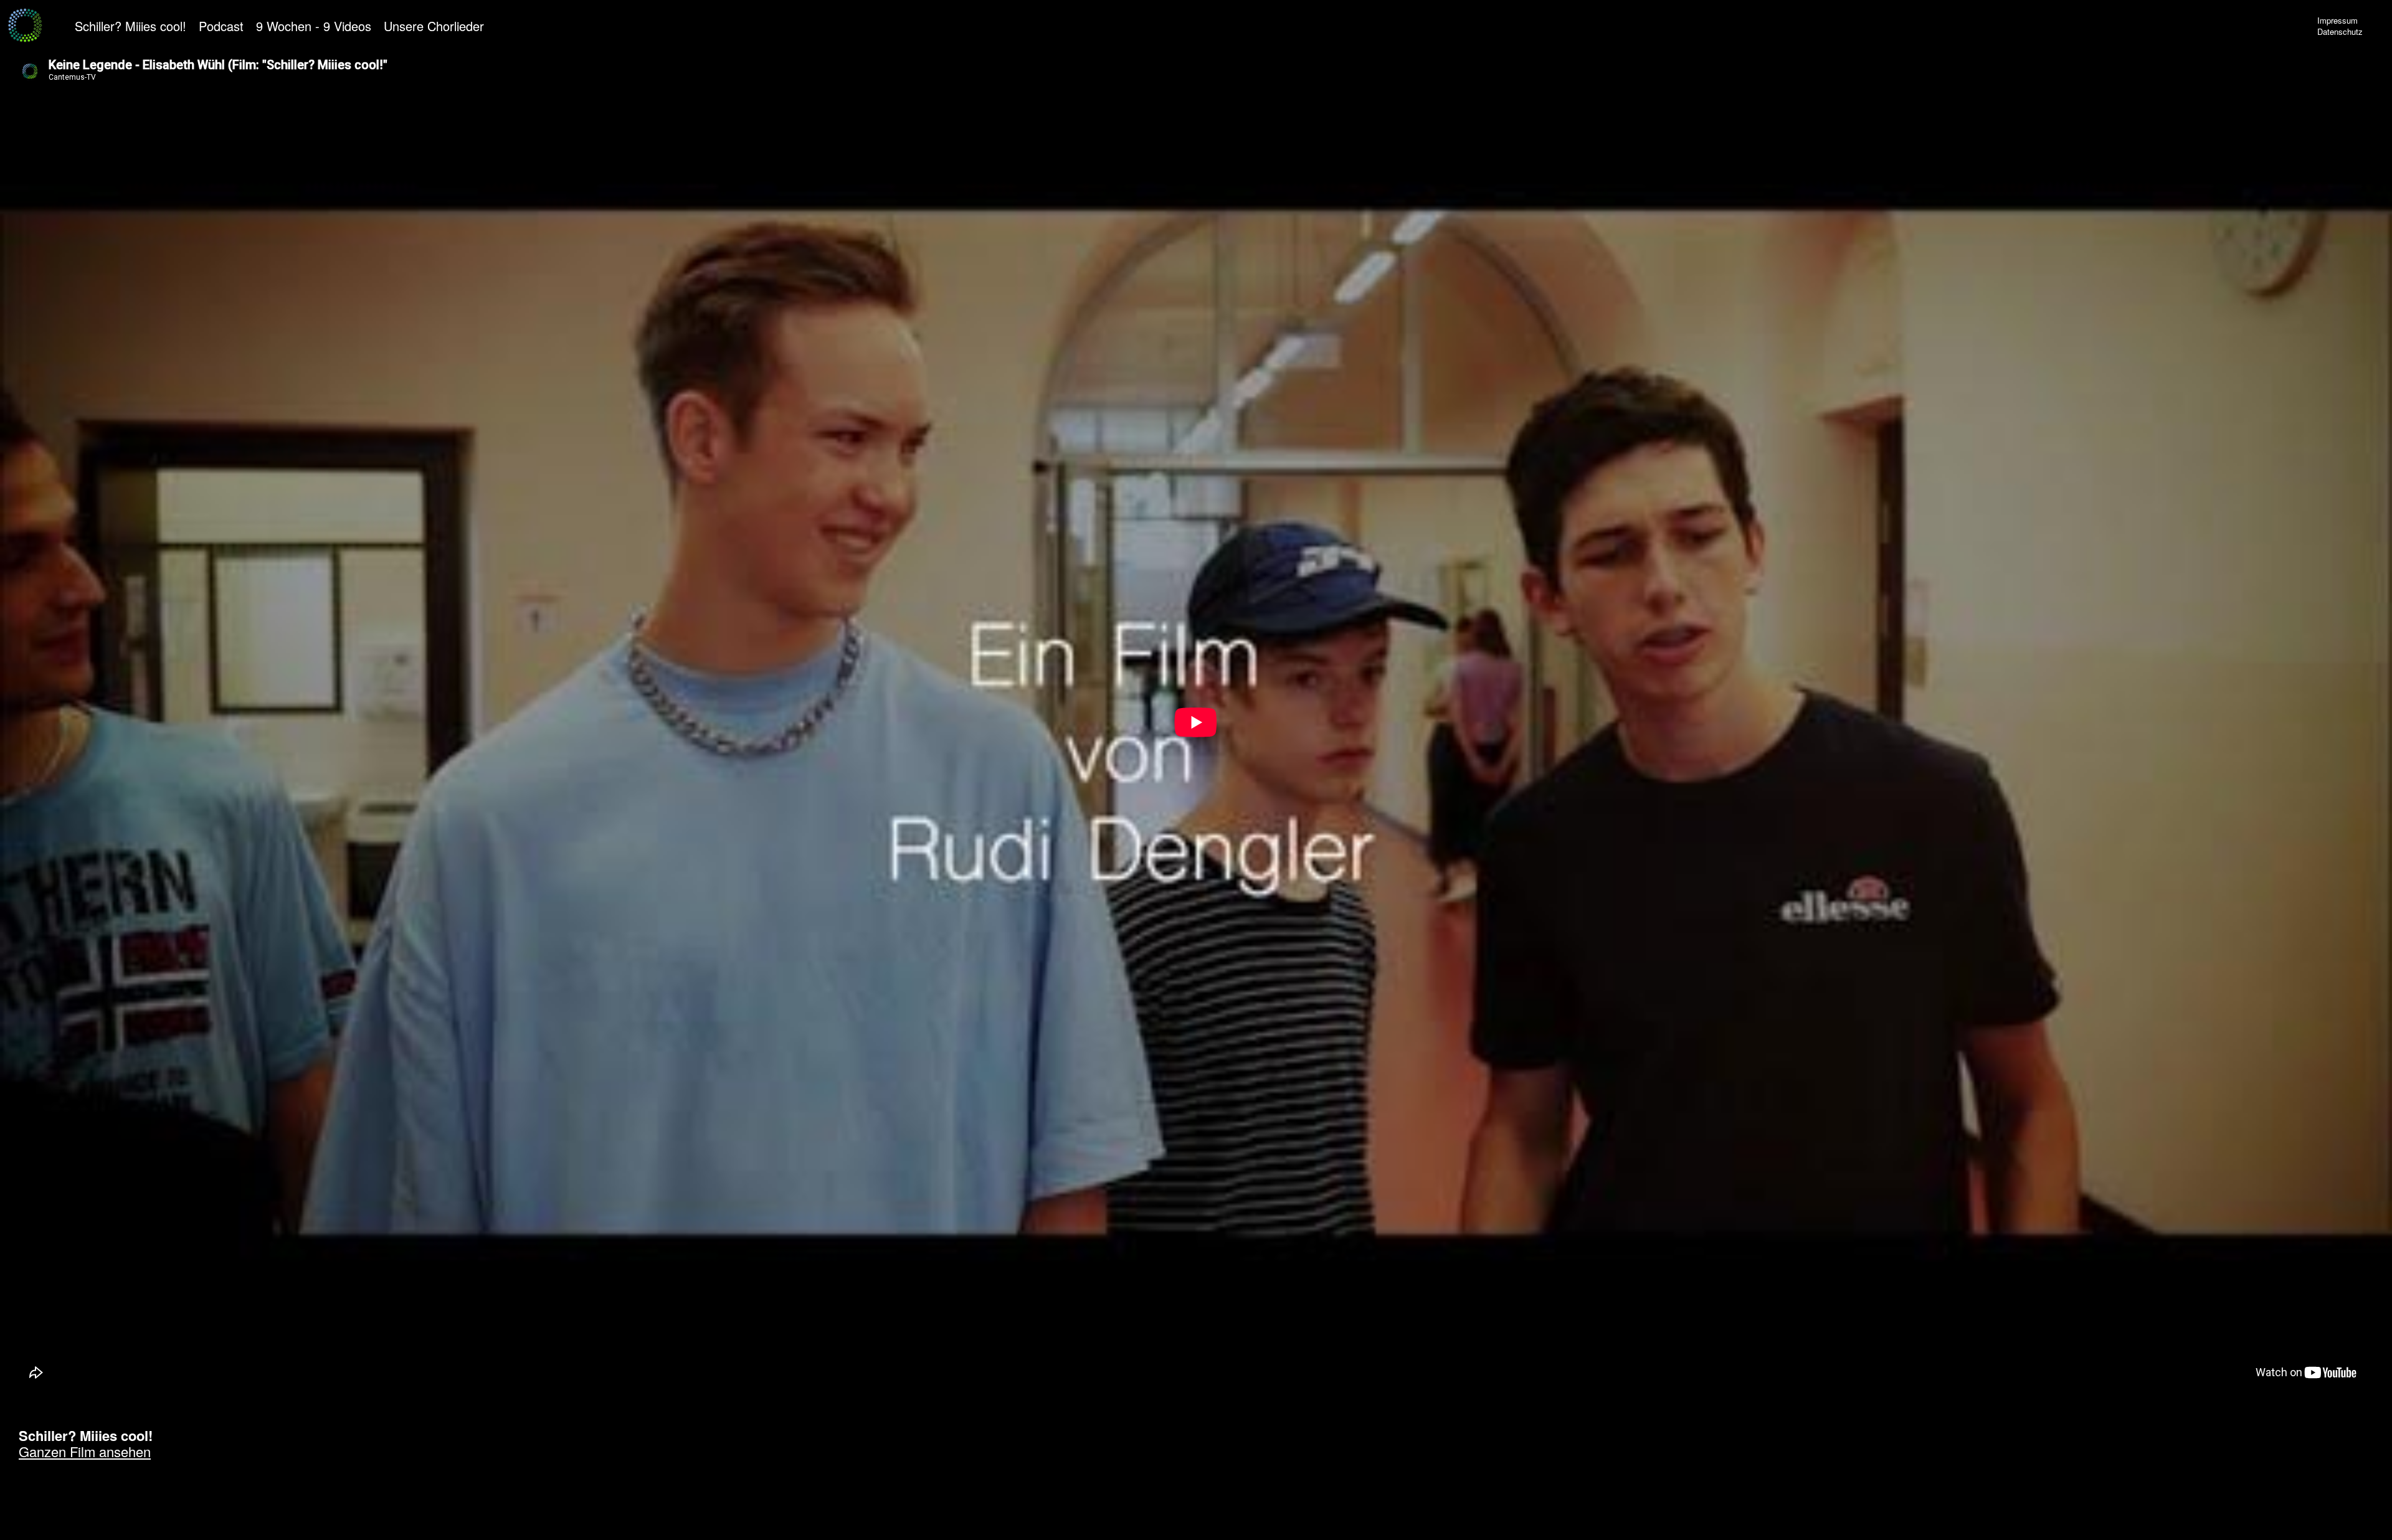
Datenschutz (2340, 31)
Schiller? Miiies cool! (131, 26)
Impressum (2337, 20)
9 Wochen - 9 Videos (314, 26)
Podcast (221, 26)
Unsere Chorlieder (434, 26)
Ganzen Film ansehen (85, 1451)
